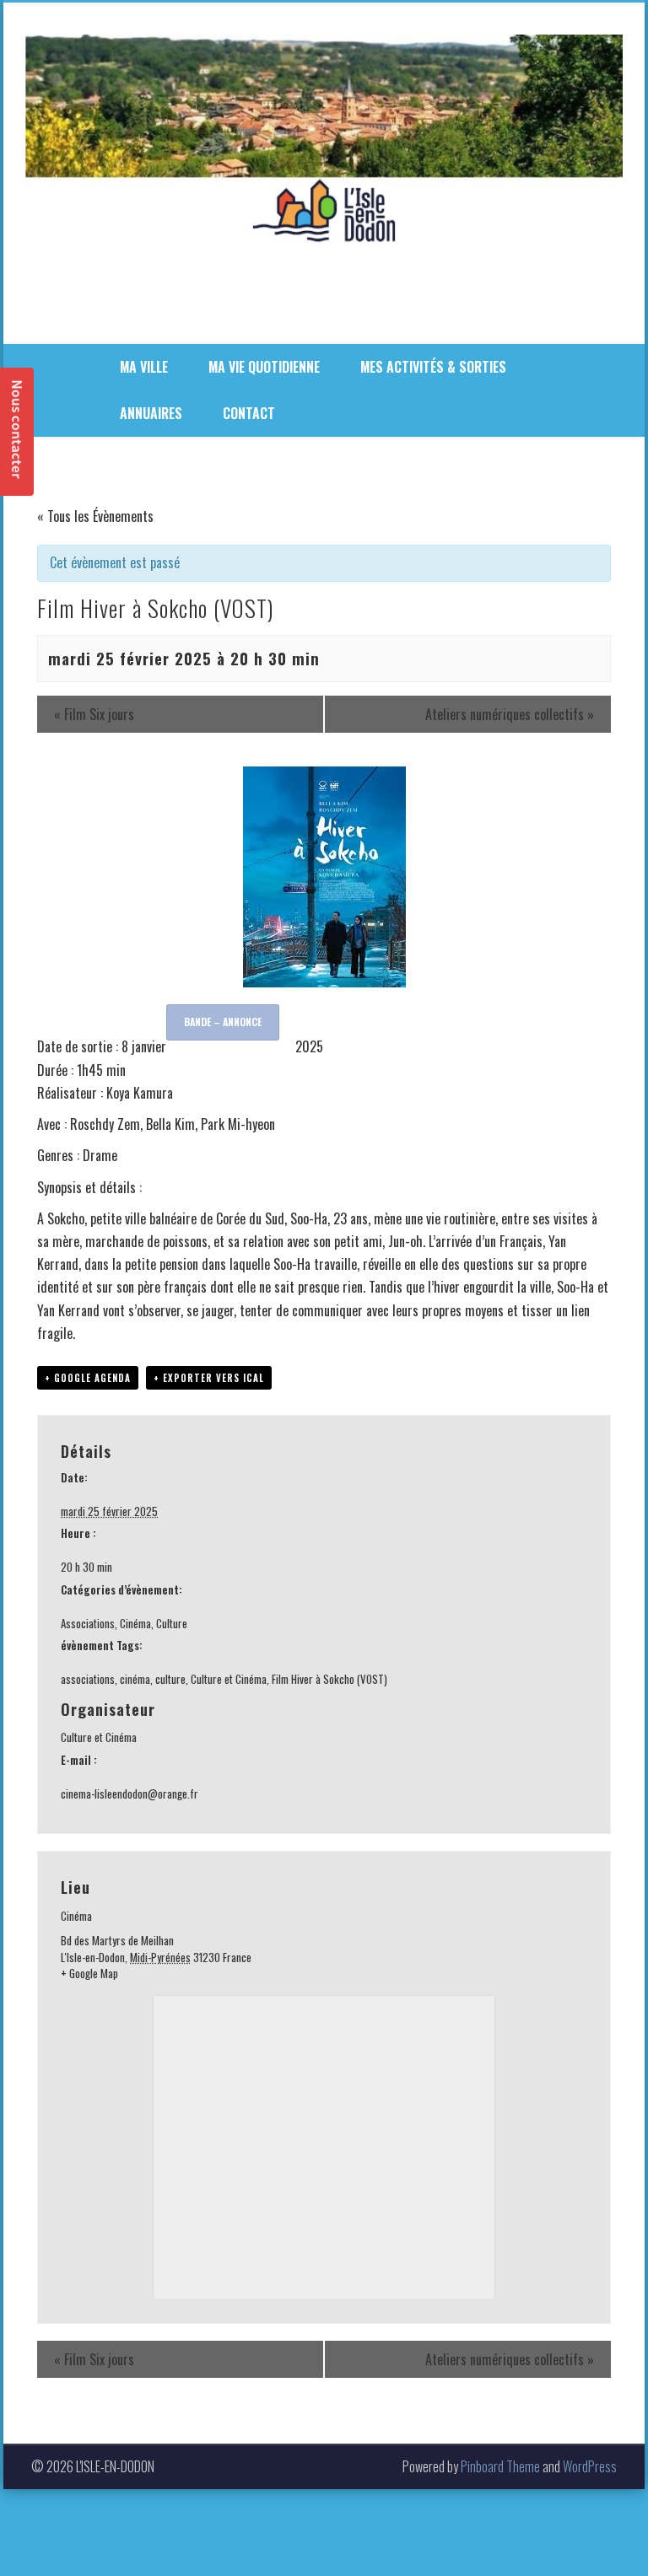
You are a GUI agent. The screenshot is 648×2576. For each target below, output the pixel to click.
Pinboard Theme (500, 2466)
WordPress (590, 2466)
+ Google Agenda (88, 1378)
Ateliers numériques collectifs (510, 714)
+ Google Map (89, 1974)
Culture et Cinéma (229, 1679)
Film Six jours (94, 714)
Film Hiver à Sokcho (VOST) (329, 1679)
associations (88, 1679)
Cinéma (135, 1623)
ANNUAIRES (151, 413)
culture (170, 1679)
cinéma (135, 1679)
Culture (172, 1623)
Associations (88, 1623)
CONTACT (249, 413)
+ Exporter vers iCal (209, 1378)
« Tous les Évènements (95, 516)
